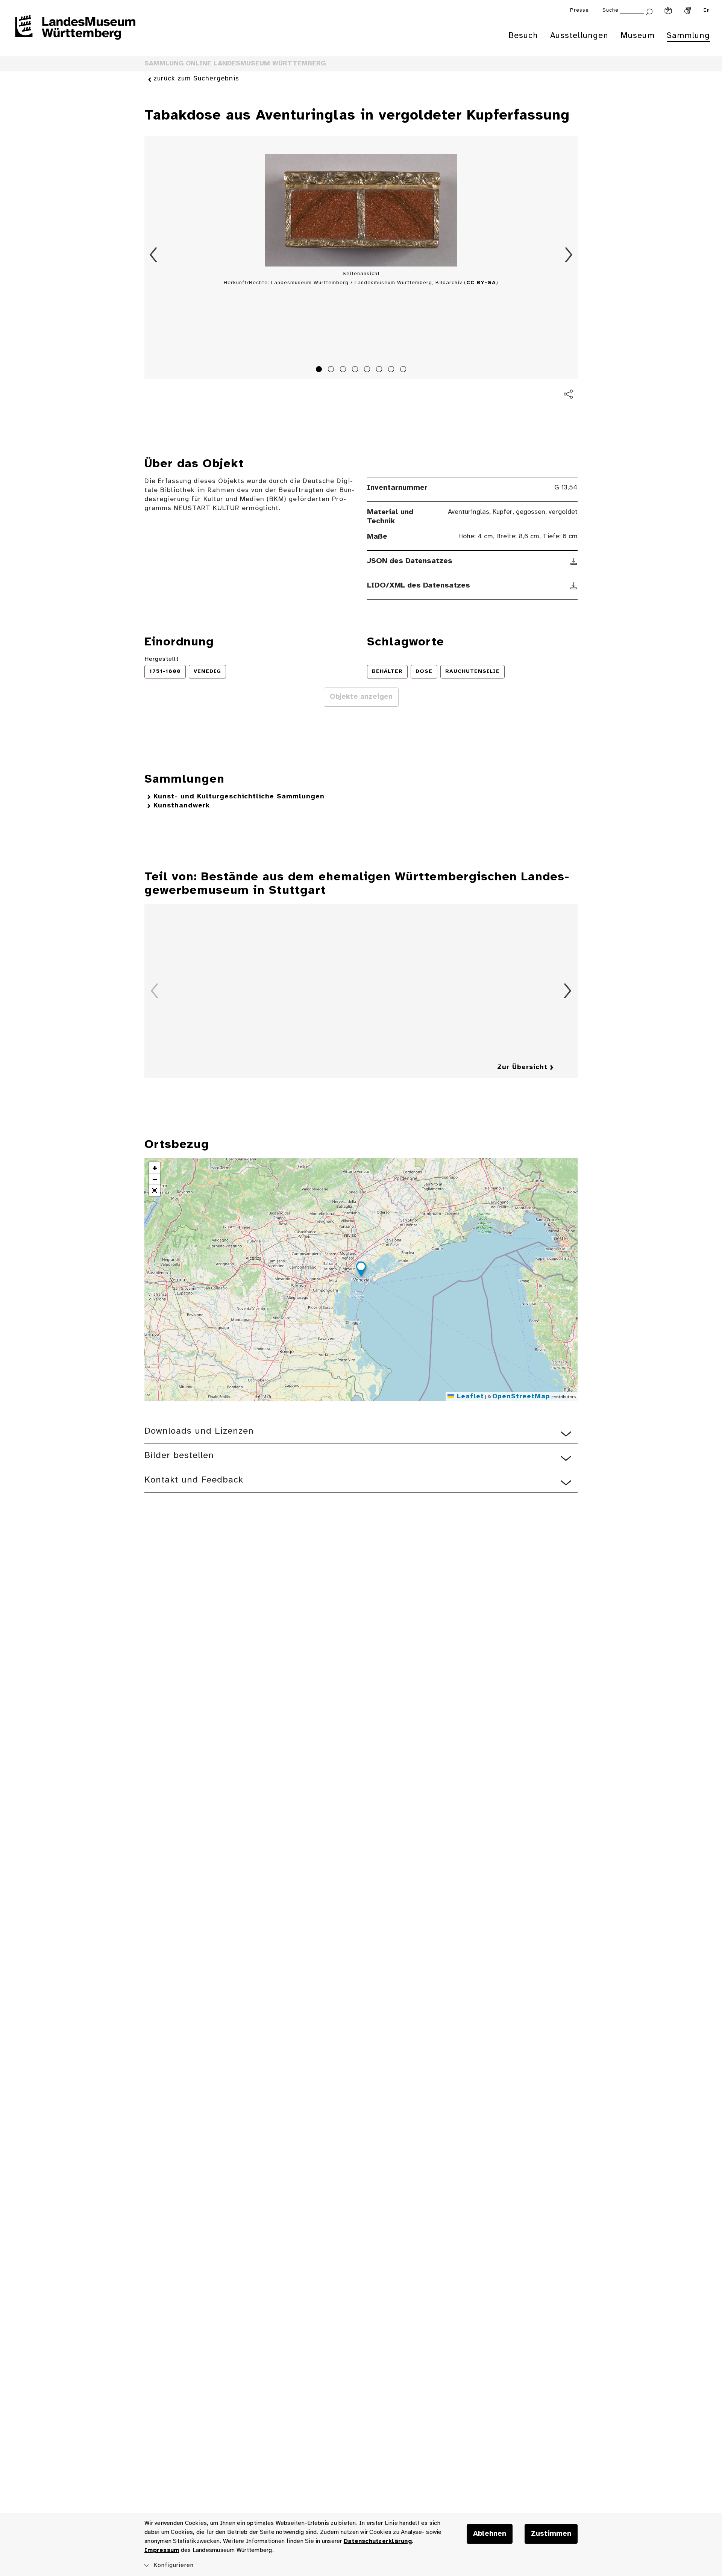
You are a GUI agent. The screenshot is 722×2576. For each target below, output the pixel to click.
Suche (611, 10)
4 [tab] (356, 370)
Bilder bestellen (179, 1456)
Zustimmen (551, 2534)
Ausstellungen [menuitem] (579, 36)
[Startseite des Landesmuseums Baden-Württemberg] (75, 32)
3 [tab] (344, 370)
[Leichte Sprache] (668, 11)
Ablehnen (490, 2534)
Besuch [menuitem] (523, 36)
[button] (361, 1270)
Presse (579, 10)
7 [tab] (392, 370)
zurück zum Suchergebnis (196, 79)
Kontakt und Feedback (194, 1480)
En (707, 10)
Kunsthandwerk (182, 806)
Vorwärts (569, 255)
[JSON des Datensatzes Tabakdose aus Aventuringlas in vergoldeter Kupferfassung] (574, 561)
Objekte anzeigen (361, 697)
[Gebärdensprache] (688, 11)
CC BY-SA (481, 283)
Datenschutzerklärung (378, 2541)
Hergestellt (162, 659)
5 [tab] (368, 370)
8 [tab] (404, 370)
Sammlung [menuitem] (688, 36)
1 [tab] (320, 370)
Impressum (162, 2550)
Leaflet (469, 1397)
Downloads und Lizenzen (199, 1431)
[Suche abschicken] (649, 11)
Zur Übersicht (522, 1067)
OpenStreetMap (521, 1397)
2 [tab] (332, 370)
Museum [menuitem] (638, 36)
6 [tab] (380, 370)
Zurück (153, 255)
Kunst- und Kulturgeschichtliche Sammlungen (239, 797)
